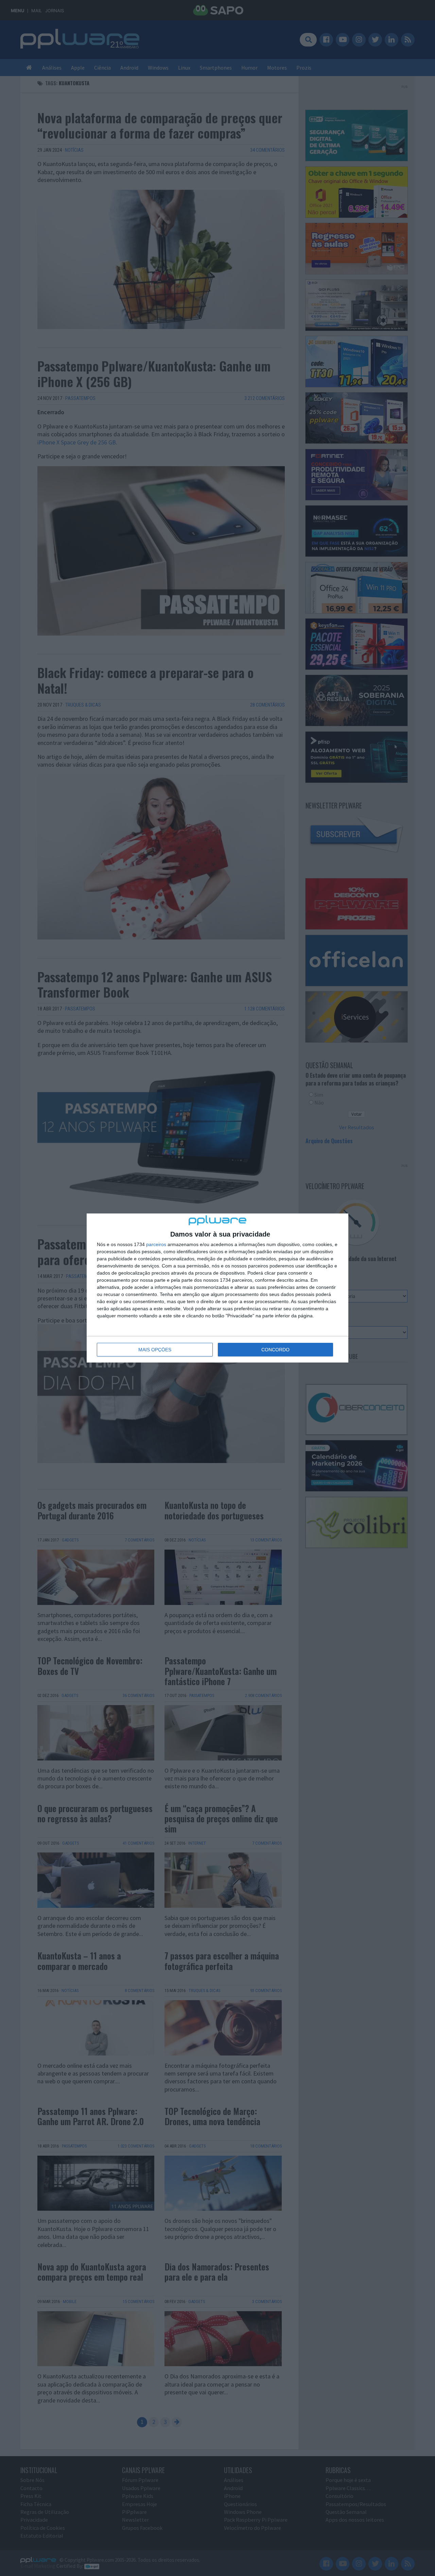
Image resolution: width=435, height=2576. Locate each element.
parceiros (156, 1244)
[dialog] (217, 1288)
